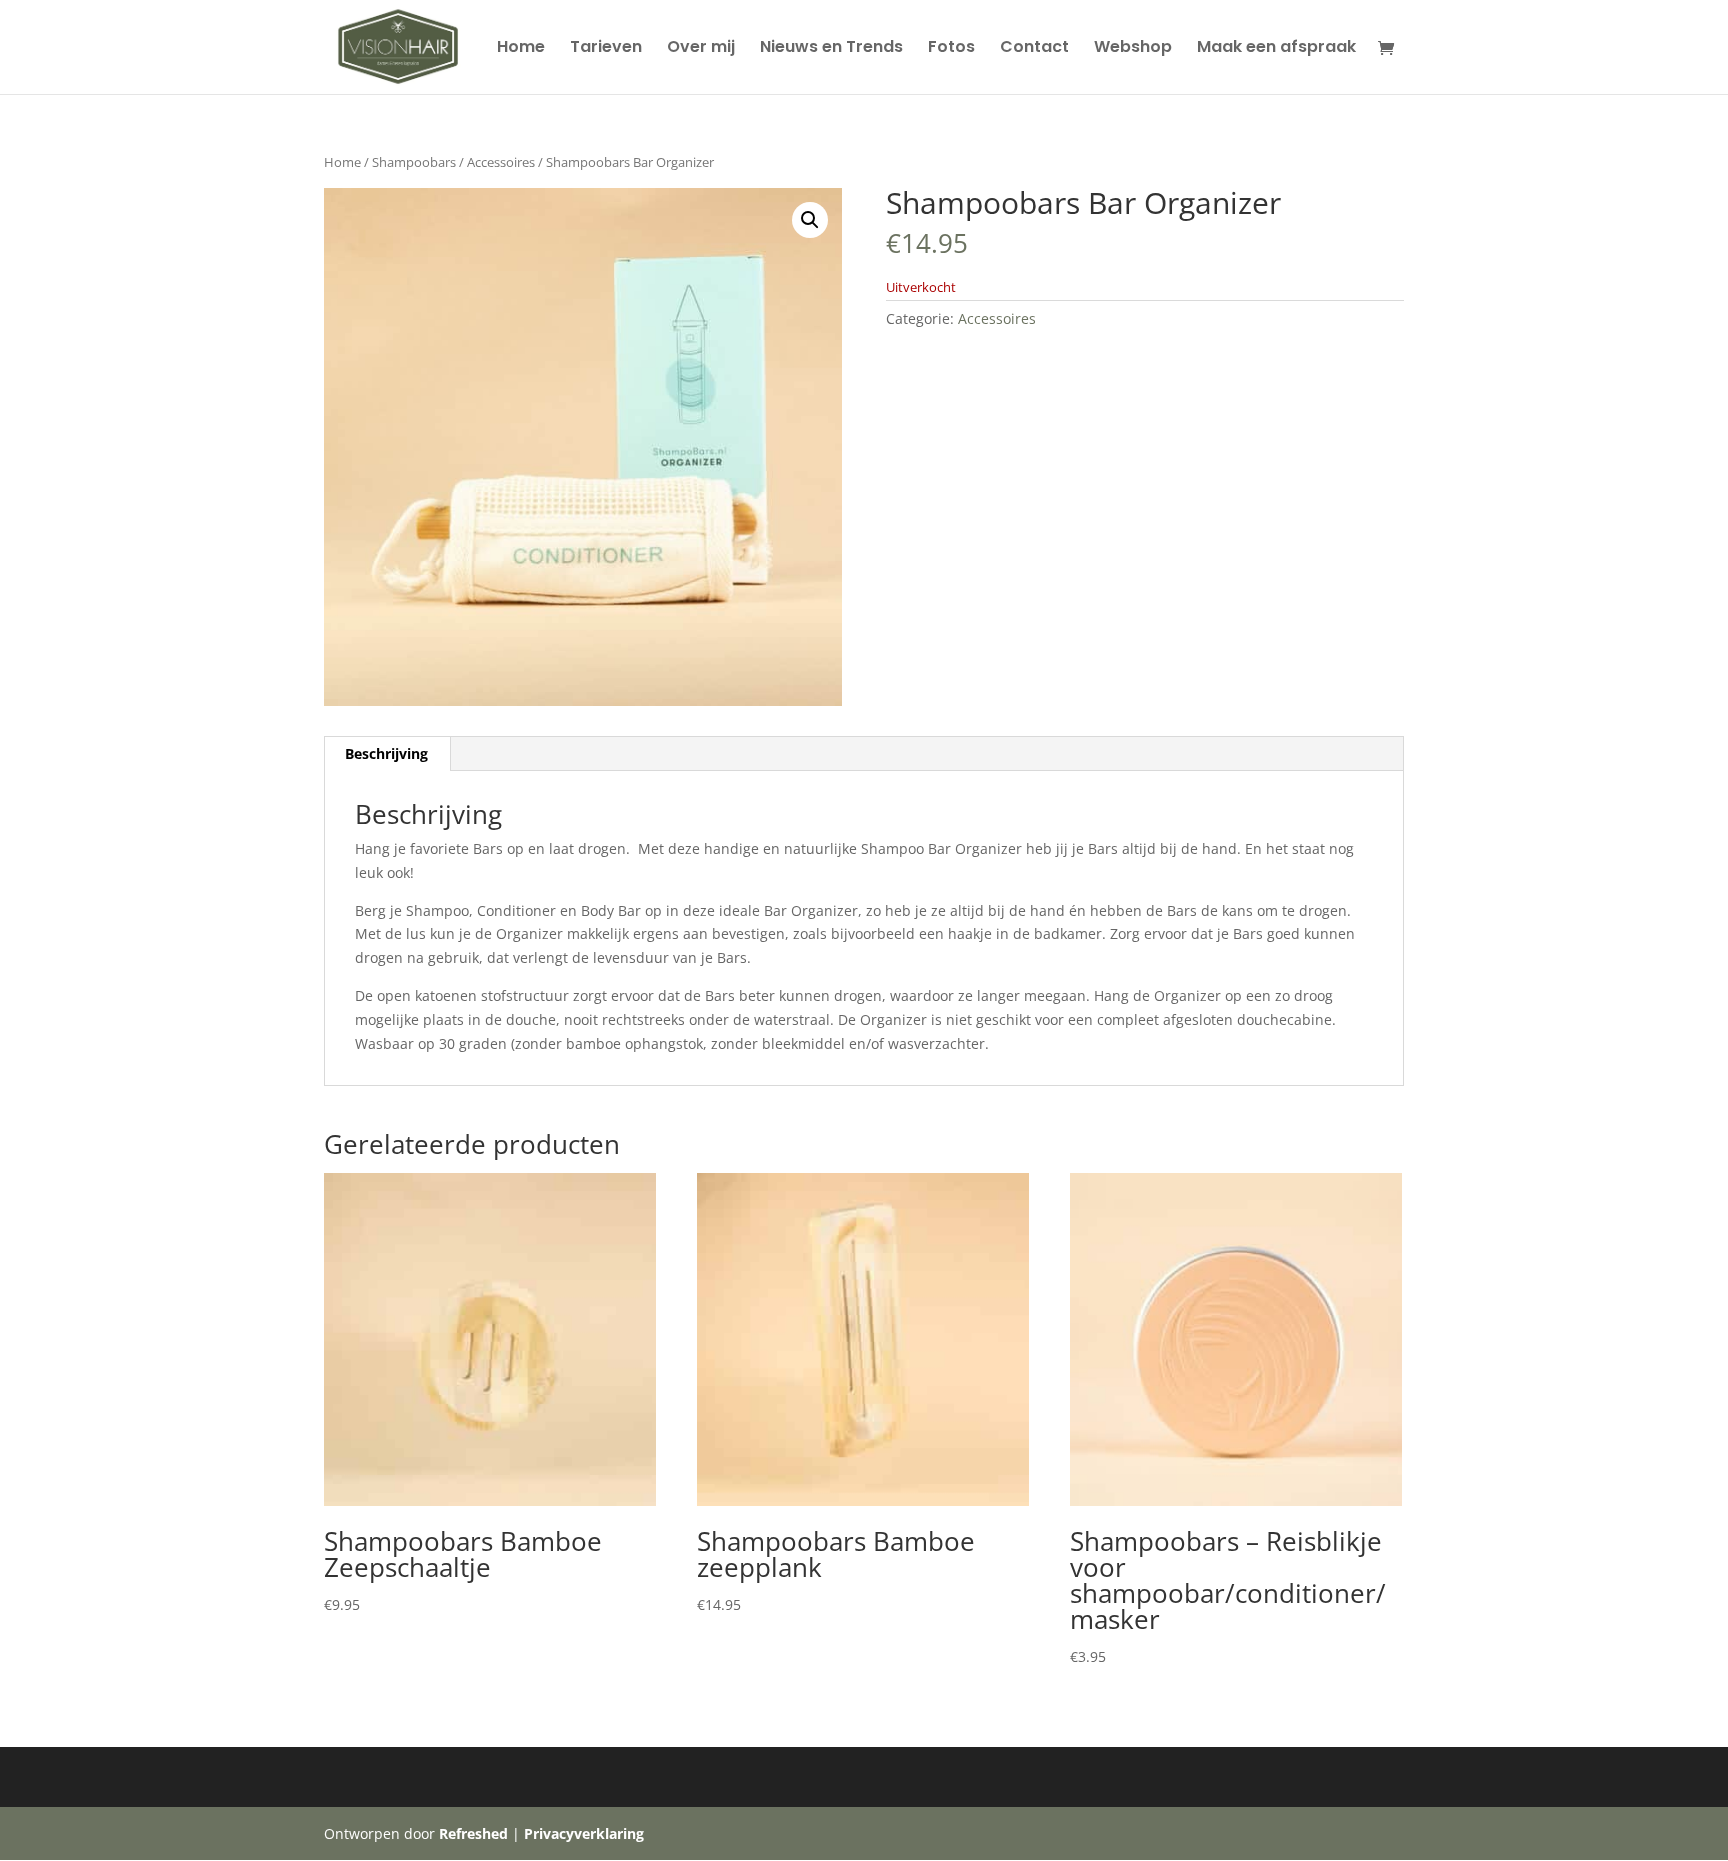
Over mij (701, 49)
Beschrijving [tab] (386, 753)
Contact (1034, 49)
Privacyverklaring (584, 1833)
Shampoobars (414, 162)
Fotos (951, 49)
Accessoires (501, 162)
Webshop (1133, 49)
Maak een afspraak (1276, 49)
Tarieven (606, 49)
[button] (810, 220)
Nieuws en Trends (831, 49)
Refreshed (473, 1833)
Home (521, 49)
